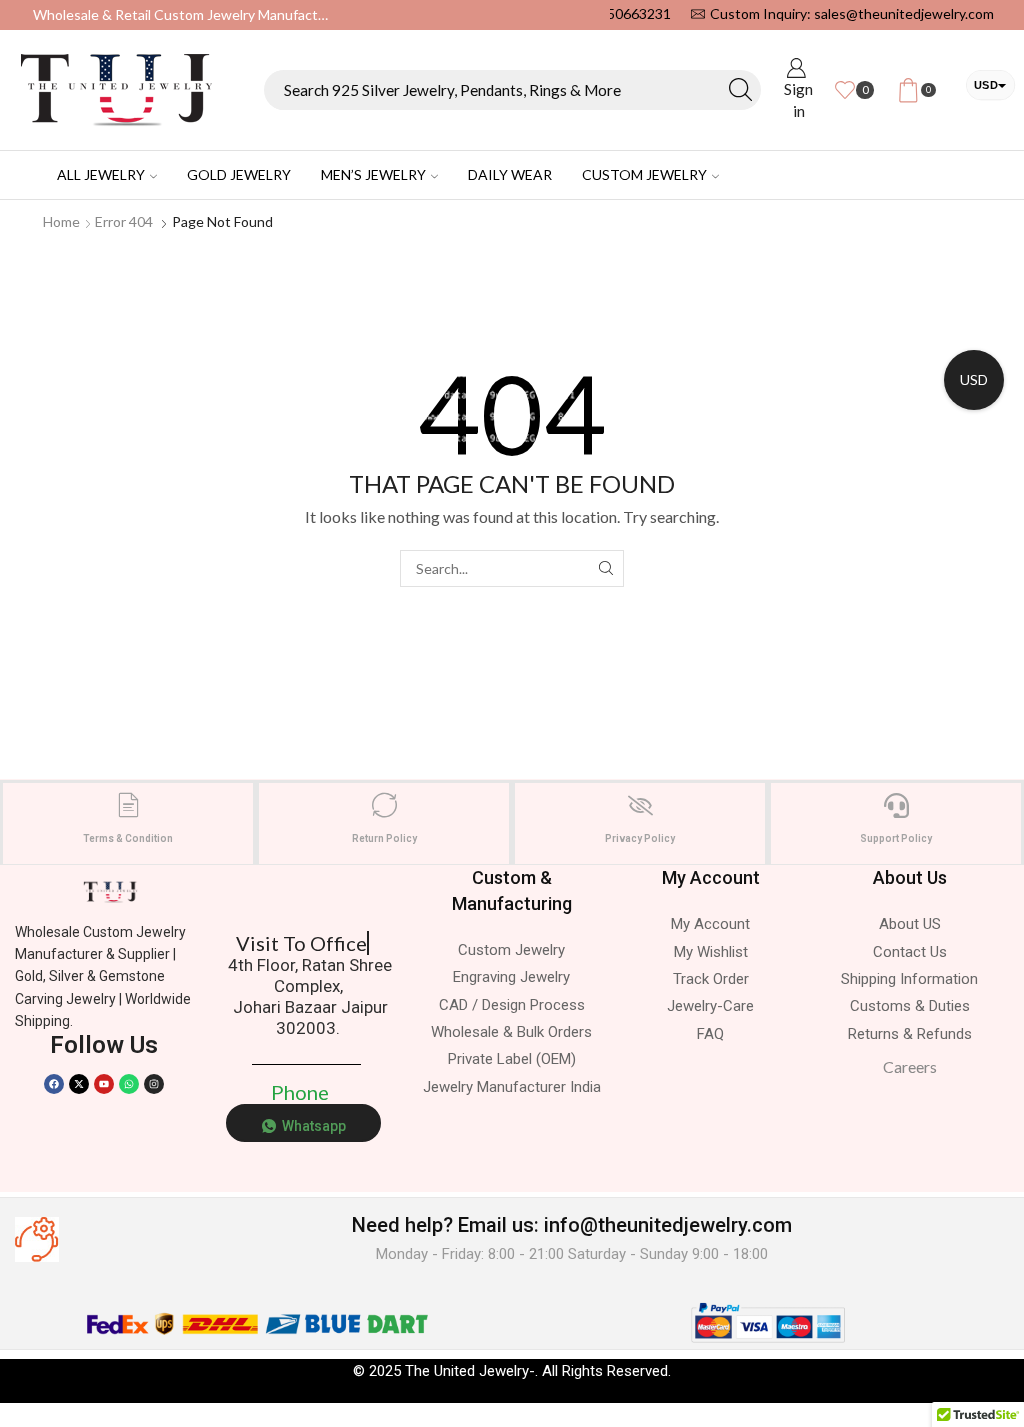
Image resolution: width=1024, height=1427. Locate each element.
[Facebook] (54, 1084)
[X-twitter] (79, 1084)
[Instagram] (154, 1084)
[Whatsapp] (129, 1084)
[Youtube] (104, 1084)
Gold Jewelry (239, 174)
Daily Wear (510, 174)
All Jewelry (101, 174)
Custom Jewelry (644, 174)
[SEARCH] (605, 568)
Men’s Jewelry (373, 174)
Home (61, 221)
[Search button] (741, 90)
